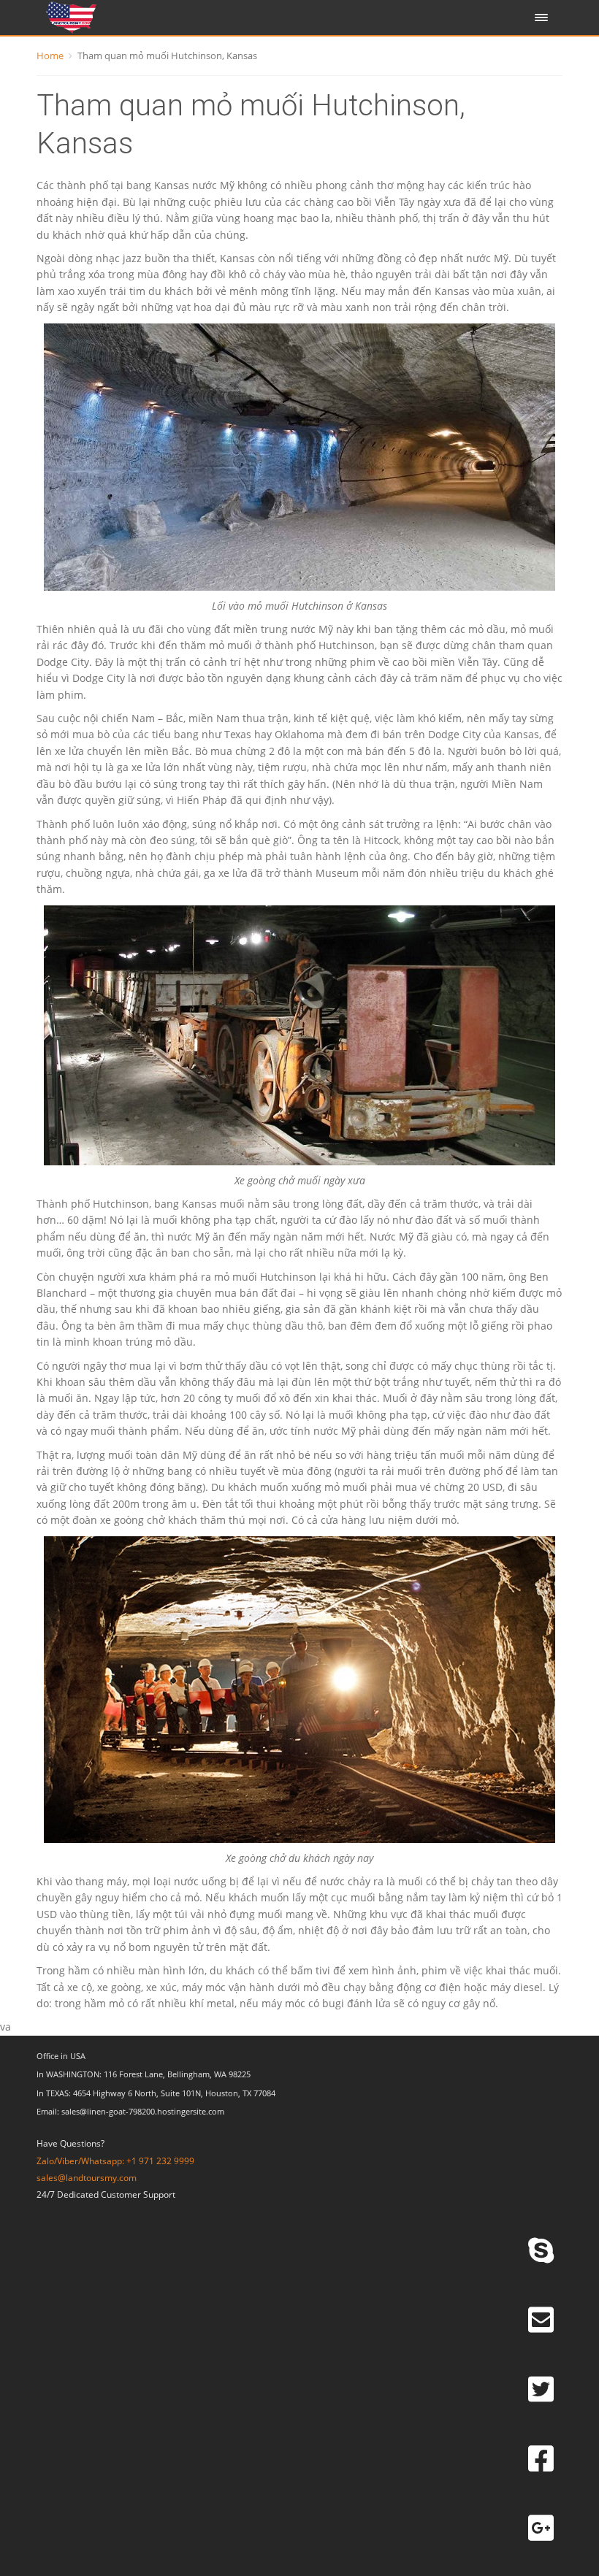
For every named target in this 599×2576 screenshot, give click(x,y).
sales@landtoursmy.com (87, 2178)
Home (50, 55)
